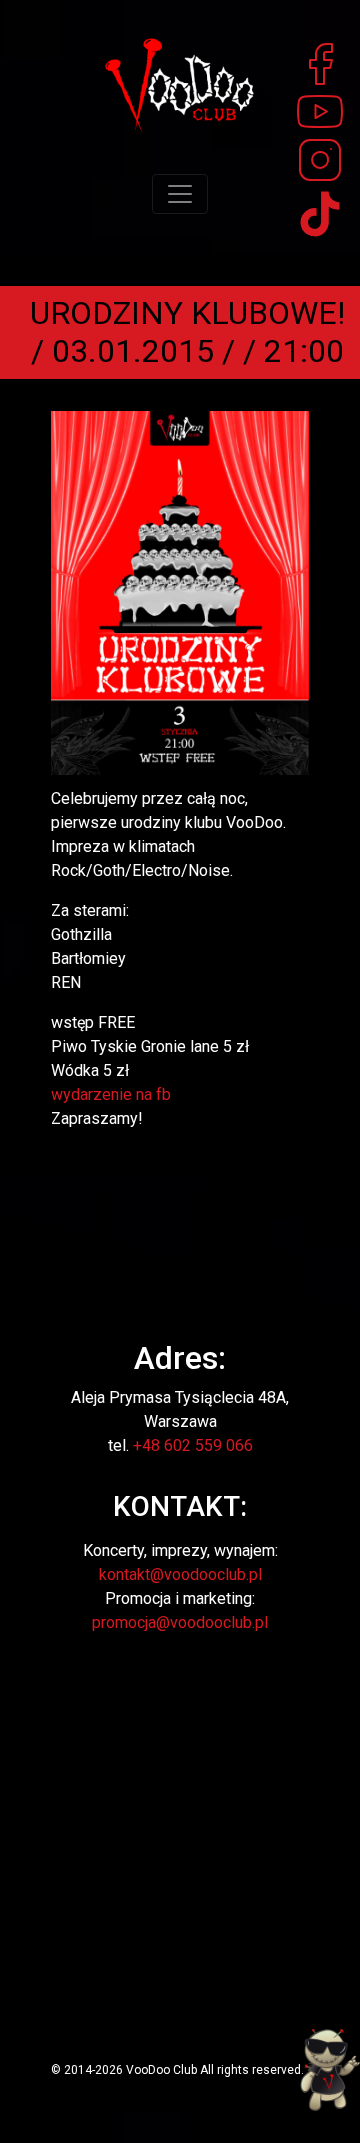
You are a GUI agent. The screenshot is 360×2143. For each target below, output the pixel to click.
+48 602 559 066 (193, 1445)
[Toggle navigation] (180, 194)
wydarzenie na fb (111, 1094)
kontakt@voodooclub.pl (180, 1574)
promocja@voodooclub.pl (180, 1622)
